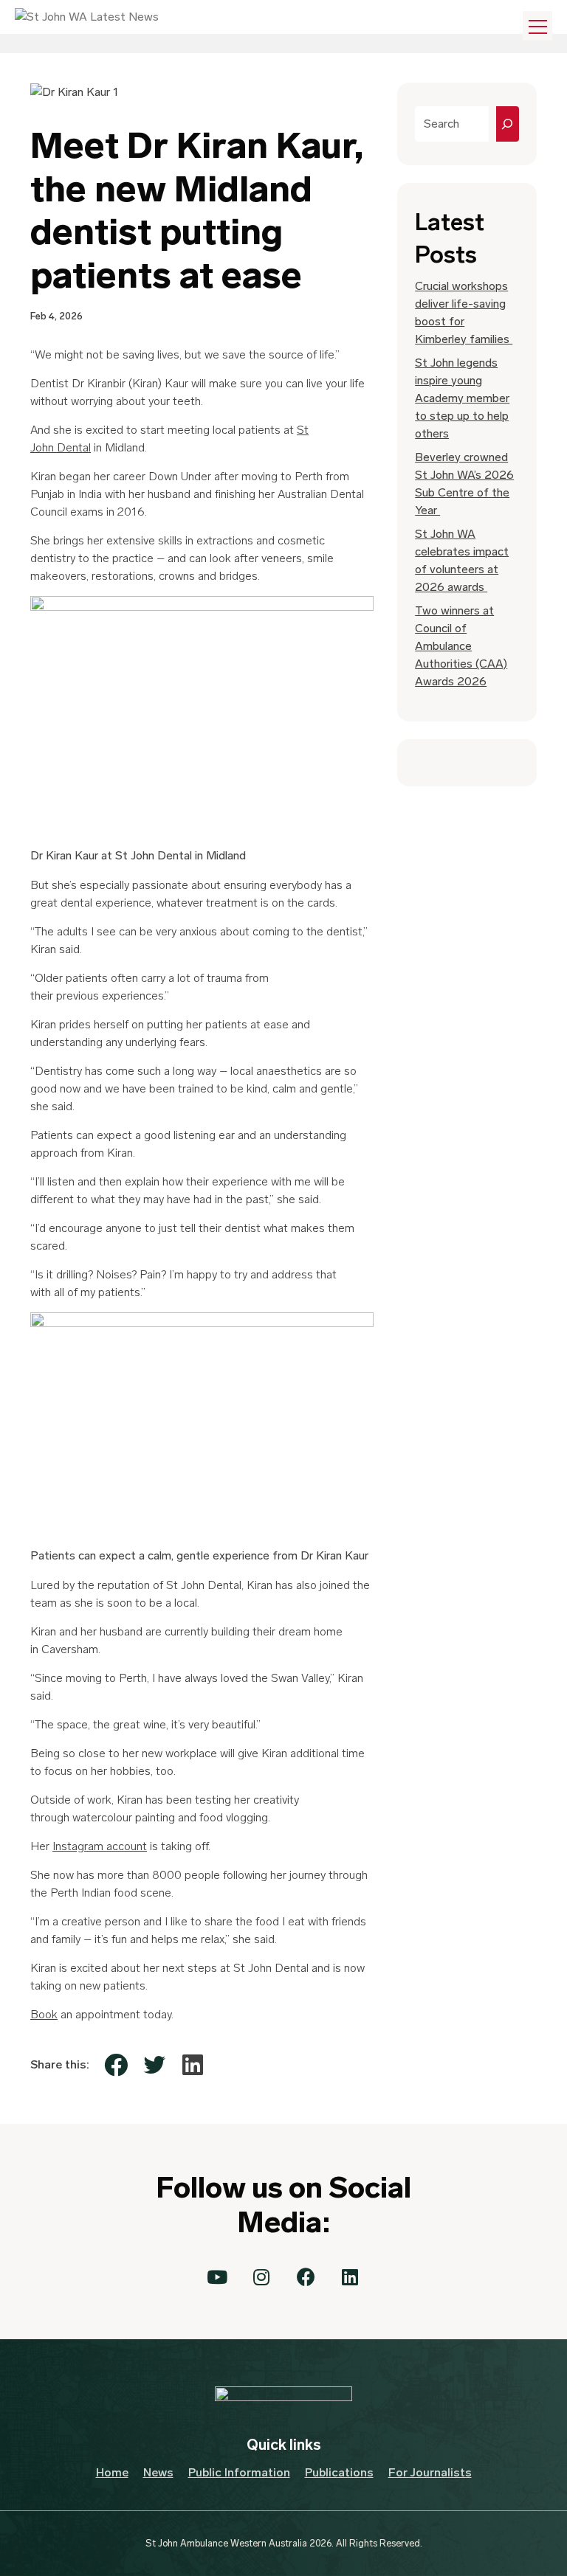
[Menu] (537, 26)
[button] (217, 2277)
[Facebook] (116, 2065)
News (158, 2472)
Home (112, 2472)
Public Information (239, 2472)
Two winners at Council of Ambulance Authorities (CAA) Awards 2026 (461, 646)
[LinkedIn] (193, 2065)
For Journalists (430, 2472)
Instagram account (100, 1846)
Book (44, 2014)
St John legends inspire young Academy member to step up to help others (462, 398)
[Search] (508, 124)
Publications (339, 2472)
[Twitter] (154, 2065)
